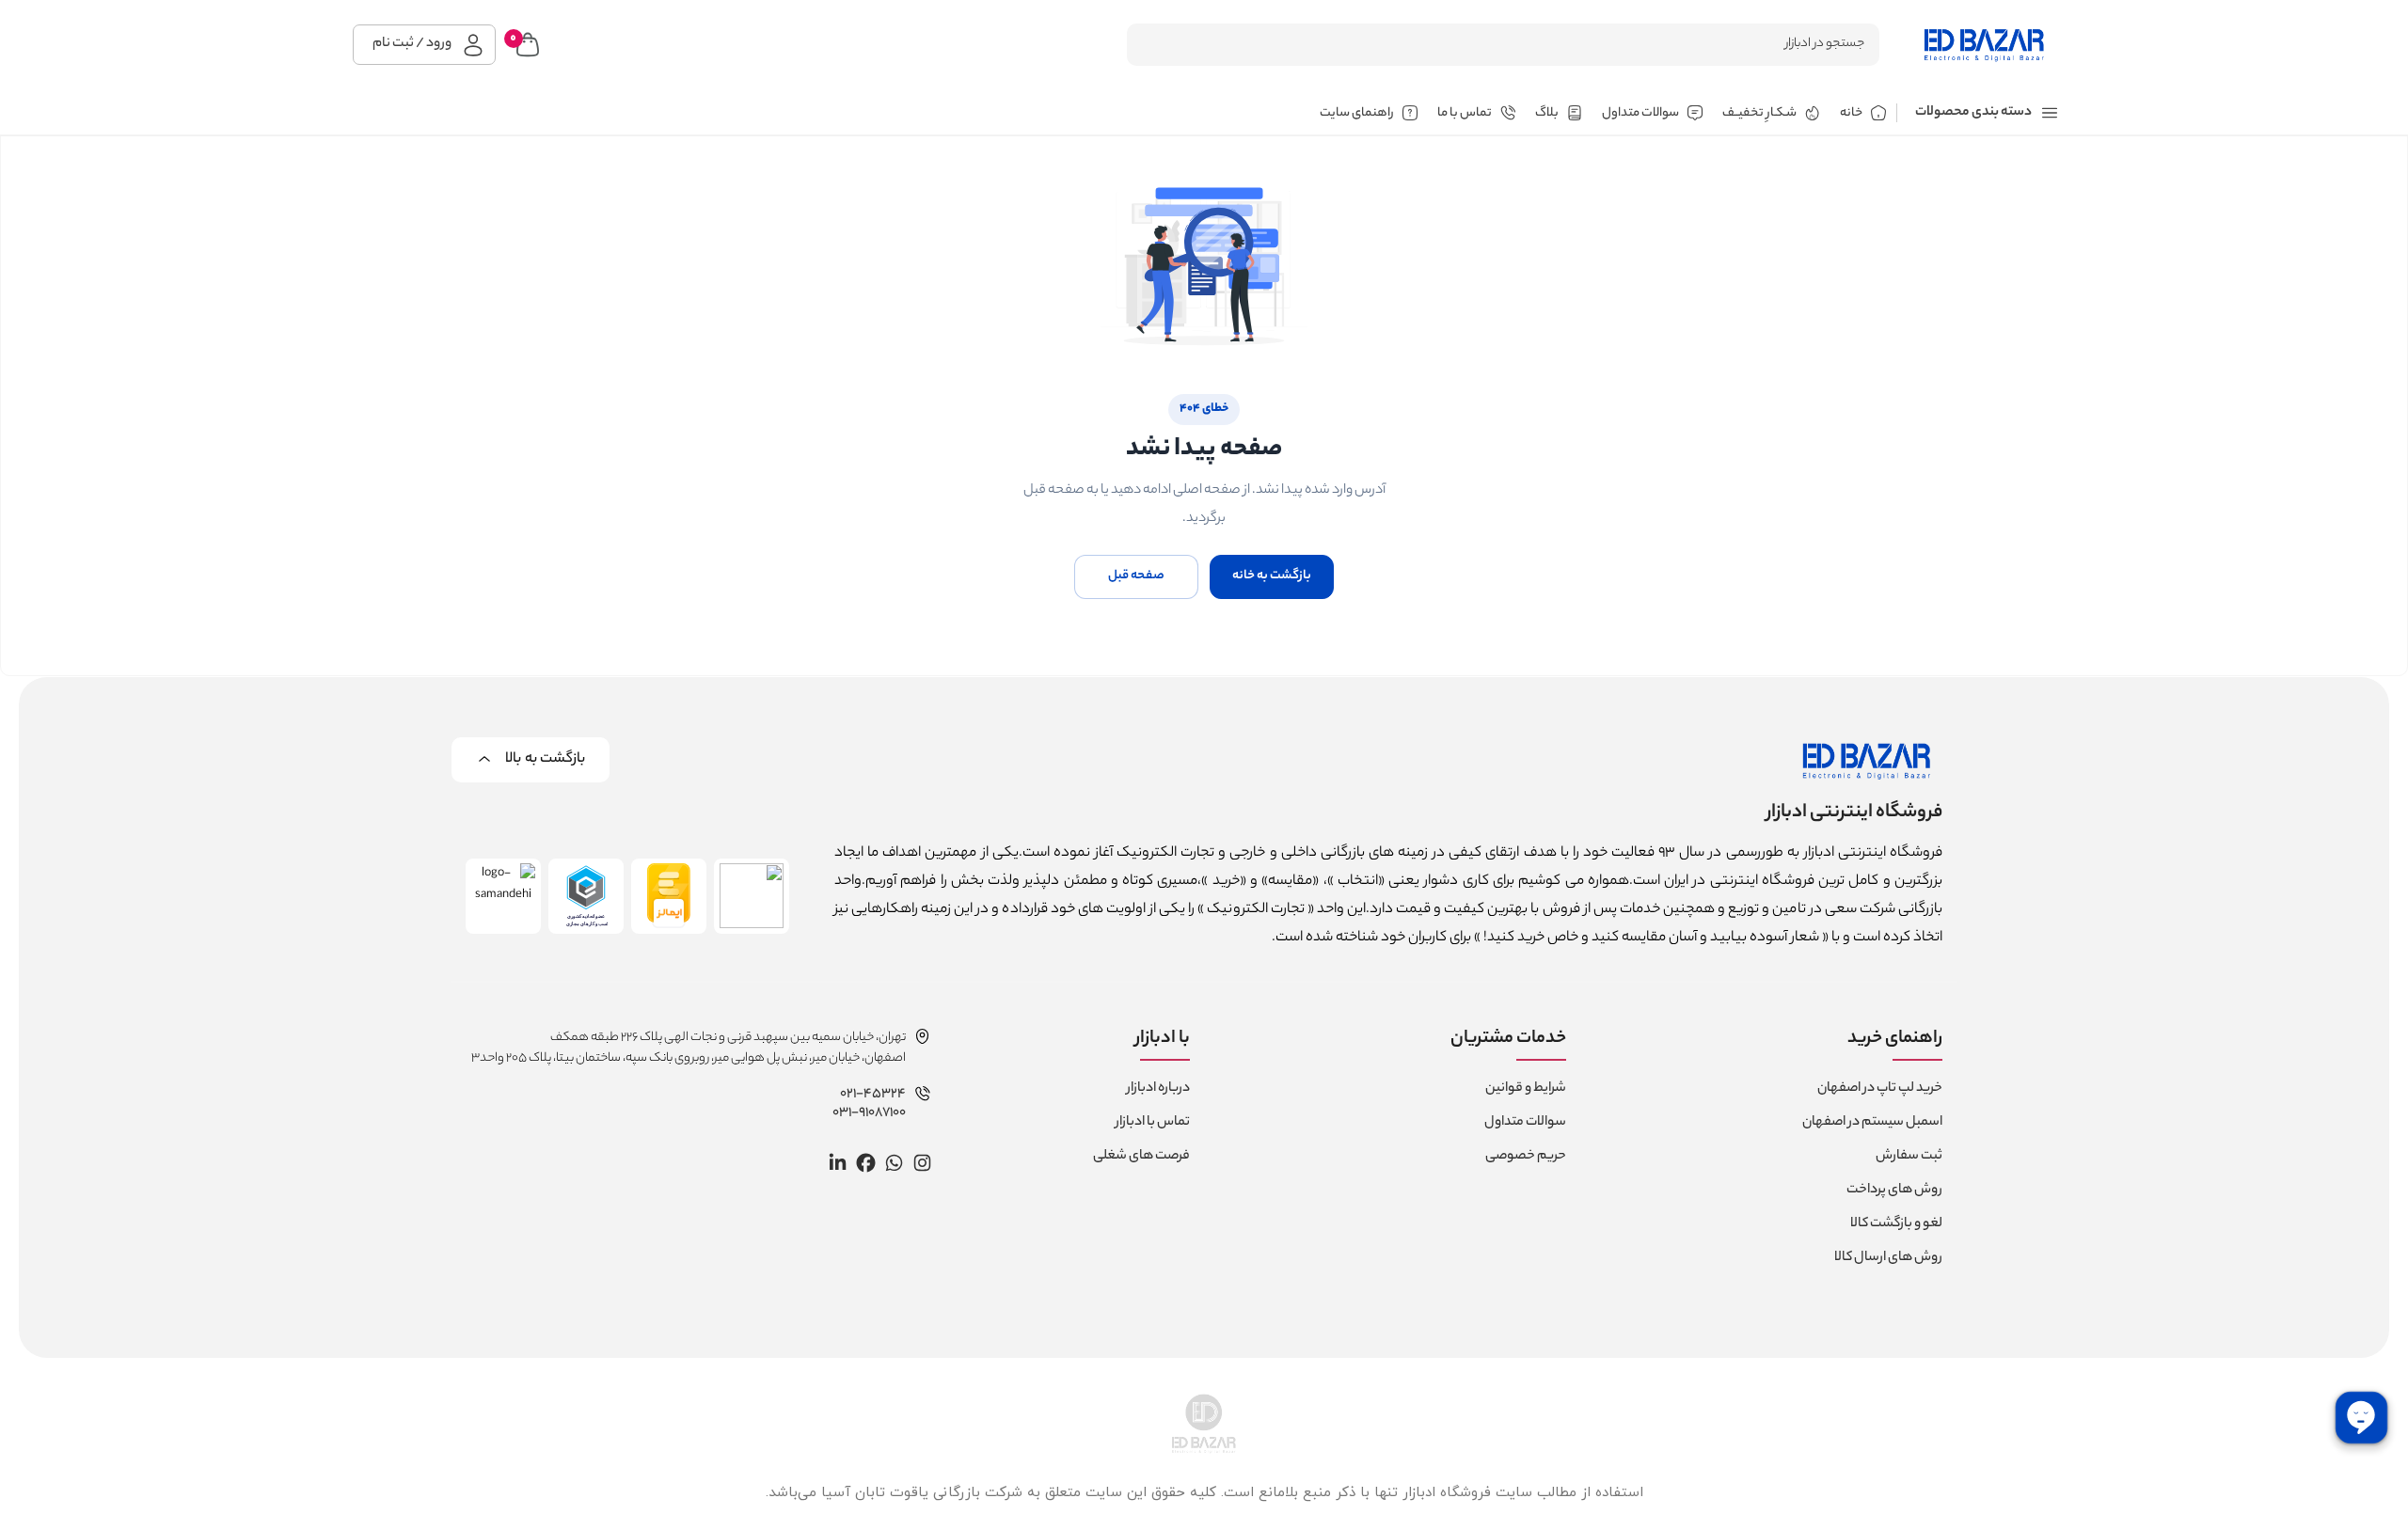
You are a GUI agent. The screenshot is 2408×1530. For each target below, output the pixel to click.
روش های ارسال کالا (1888, 1258)
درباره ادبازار (1158, 1089)
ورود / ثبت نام (412, 44)
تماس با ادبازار (1153, 1123)
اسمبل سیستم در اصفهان (1872, 1123)
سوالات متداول (1525, 1123)
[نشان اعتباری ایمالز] (669, 896)
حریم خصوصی (1526, 1157)
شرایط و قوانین (1526, 1089)
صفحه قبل (1136, 576)
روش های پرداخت (1894, 1191)
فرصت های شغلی (1141, 1157)
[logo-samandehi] (503, 896)
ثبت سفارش (1909, 1157)
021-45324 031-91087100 (869, 1104)
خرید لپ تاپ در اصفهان (1880, 1089)
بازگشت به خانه (1272, 576)
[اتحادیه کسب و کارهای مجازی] (586, 896)
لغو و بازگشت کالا (1896, 1224)
